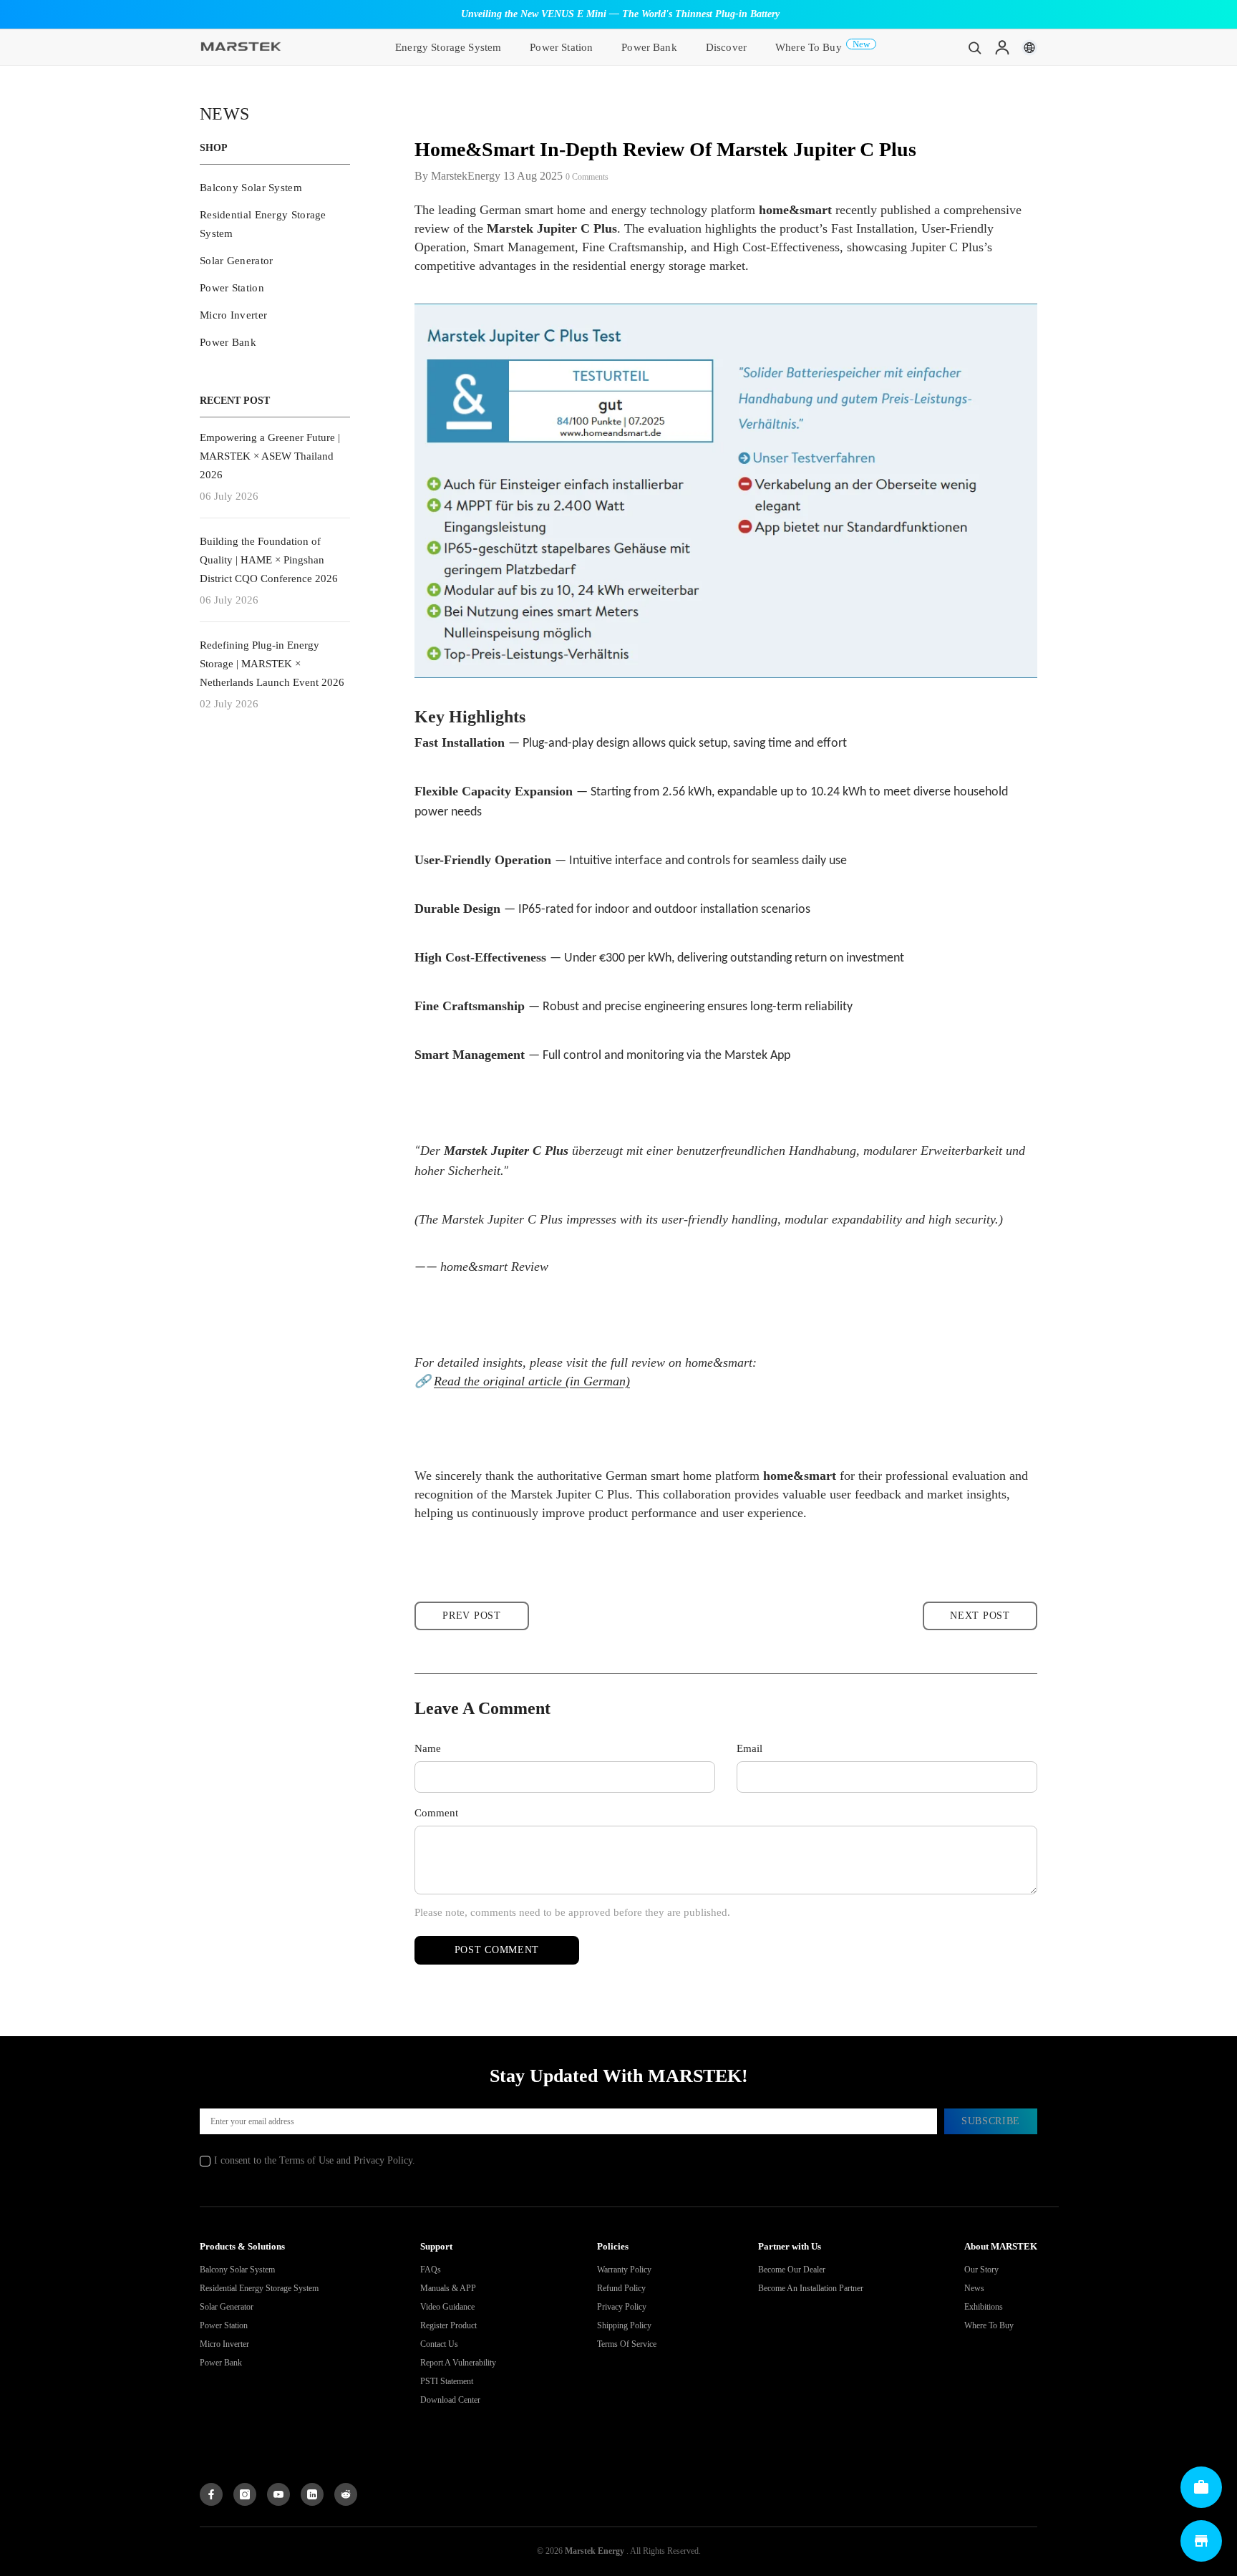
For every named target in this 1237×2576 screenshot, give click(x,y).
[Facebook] (211, 2494)
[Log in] (1002, 47)
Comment (436, 1813)
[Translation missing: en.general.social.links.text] (312, 2494)
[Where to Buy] (1201, 2541)
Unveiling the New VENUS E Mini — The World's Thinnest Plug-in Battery (620, 14)
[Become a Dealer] (1201, 2487)
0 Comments (587, 177)
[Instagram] (245, 2494)
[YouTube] (278, 2494)
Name (428, 1748)
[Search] (975, 47)
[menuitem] (275, 188)
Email (750, 1748)
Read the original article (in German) (532, 1381)
